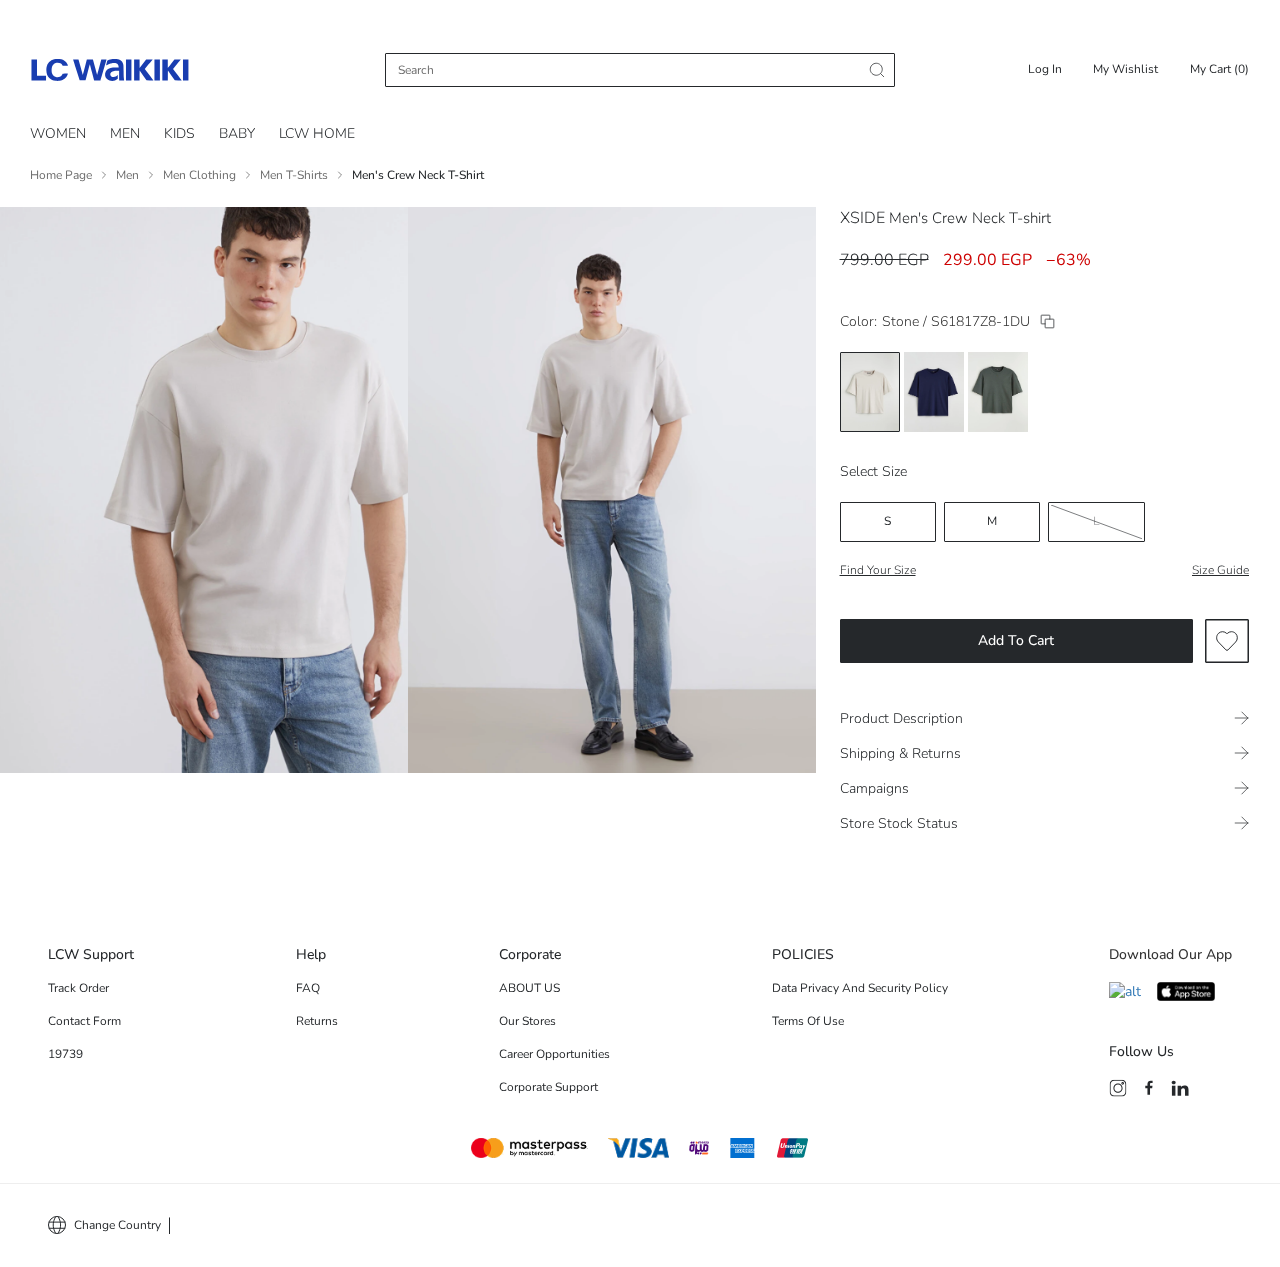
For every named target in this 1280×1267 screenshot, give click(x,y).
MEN (125, 133)
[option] (870, 392)
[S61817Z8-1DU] (1047, 321)
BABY (237, 133)
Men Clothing (199, 175)
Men (127, 175)
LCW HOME (317, 133)
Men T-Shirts (294, 175)
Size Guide (1220, 570)
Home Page (61, 175)
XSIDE (862, 218)
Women (58, 133)
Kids (179, 133)
